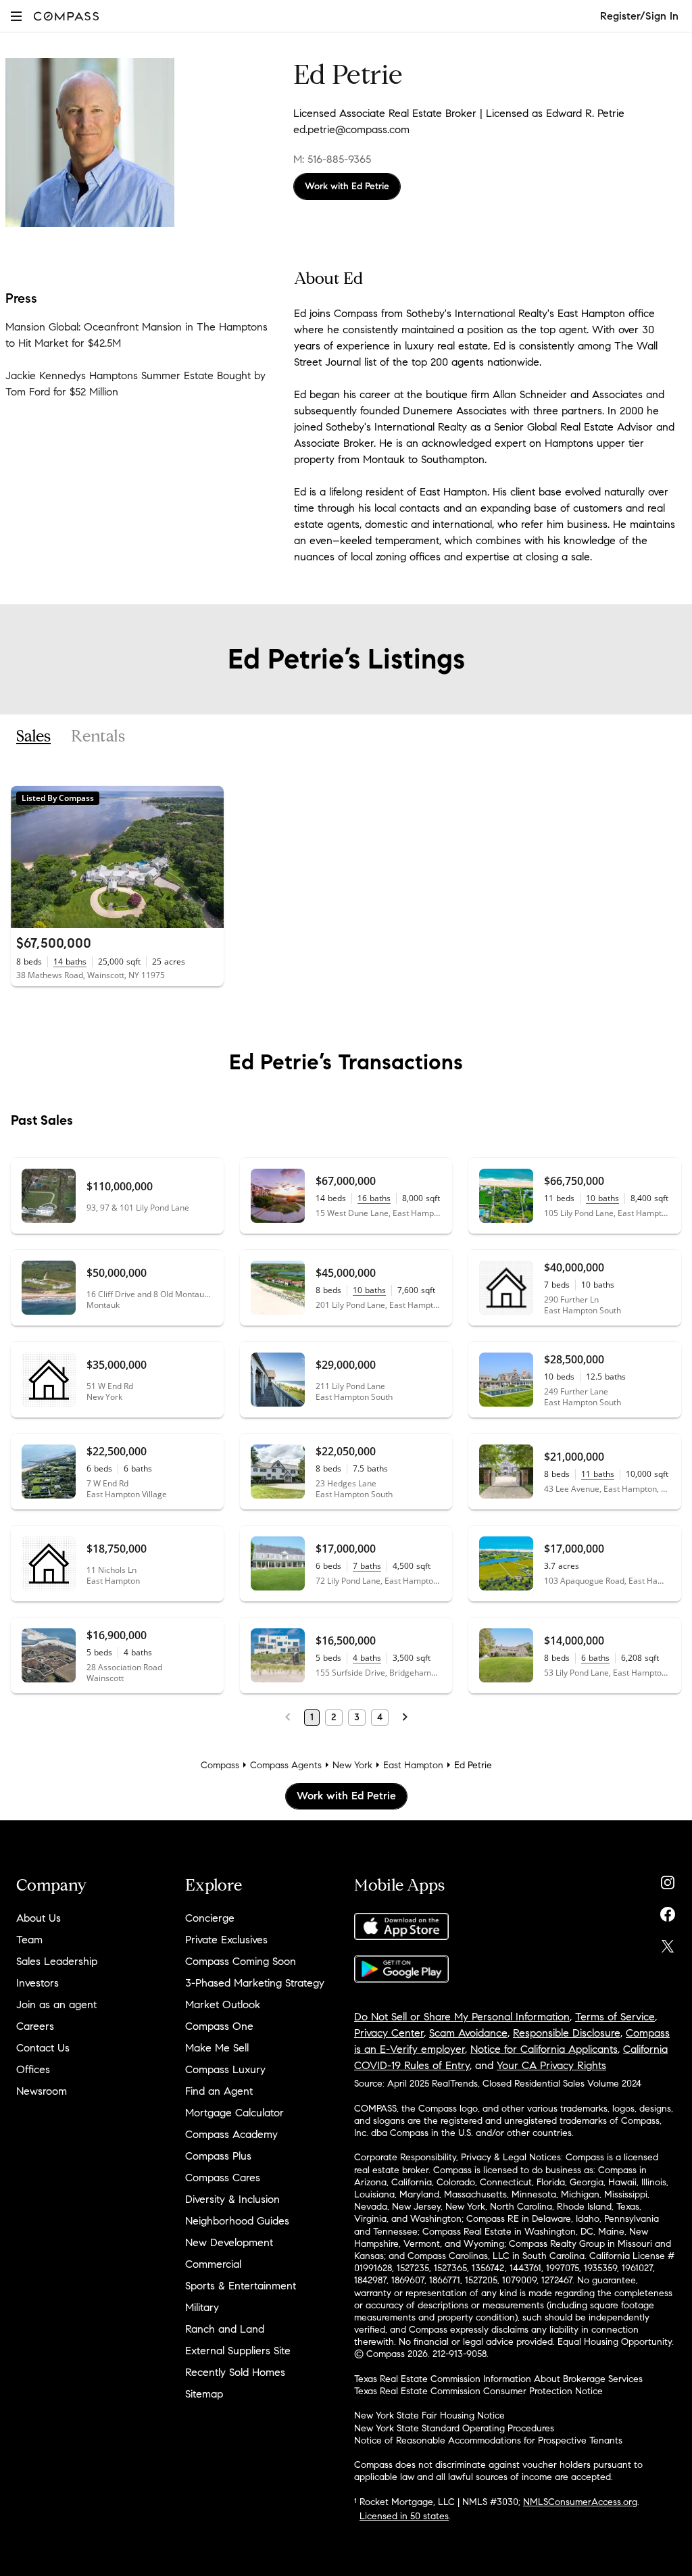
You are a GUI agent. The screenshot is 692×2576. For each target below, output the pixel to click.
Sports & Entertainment (241, 2286)
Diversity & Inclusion (232, 2199)
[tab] (33, 737)
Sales (33, 737)
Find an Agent (219, 2091)
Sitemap (204, 2394)
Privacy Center (389, 2033)
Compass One (219, 2026)
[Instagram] (668, 1879)
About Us (39, 1918)
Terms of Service (615, 2017)
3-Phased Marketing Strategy (255, 1983)
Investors (38, 1983)
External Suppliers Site (238, 2351)
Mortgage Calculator (234, 2113)
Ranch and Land (225, 2329)
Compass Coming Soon (241, 1961)
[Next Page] (405, 1718)
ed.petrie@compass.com (351, 129)
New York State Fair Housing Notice (429, 2415)
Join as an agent (56, 2004)
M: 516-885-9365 (332, 159)
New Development (229, 2242)
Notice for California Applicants (544, 2049)
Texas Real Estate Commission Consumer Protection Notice (478, 2391)
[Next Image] (207, 857)
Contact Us (43, 2048)
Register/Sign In (639, 16)
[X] (668, 1943)
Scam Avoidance (468, 2033)
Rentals (98, 737)
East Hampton (413, 1765)
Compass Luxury (225, 2069)
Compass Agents (286, 1765)
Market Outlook (223, 2004)
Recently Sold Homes (235, 2372)
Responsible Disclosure (567, 2033)
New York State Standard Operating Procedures (454, 2428)
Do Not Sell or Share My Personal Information (462, 2017)
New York (352, 1765)
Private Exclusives (226, 1940)
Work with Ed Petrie (347, 186)
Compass (220, 1765)
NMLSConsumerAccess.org (580, 2502)
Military (202, 2307)
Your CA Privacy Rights (551, 2065)
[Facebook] (668, 1911)
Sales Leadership (57, 1961)
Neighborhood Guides (237, 2221)
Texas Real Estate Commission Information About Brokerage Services (498, 2379)
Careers (35, 2026)
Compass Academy (231, 2134)
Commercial (213, 2264)
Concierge (210, 1918)
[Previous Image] (27, 857)
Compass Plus (218, 2156)
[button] (16, 16)
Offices (33, 2069)
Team (29, 1940)
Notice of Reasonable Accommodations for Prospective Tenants (488, 2440)
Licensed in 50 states (404, 2516)
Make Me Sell (217, 2048)
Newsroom (42, 2091)
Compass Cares (223, 2178)
